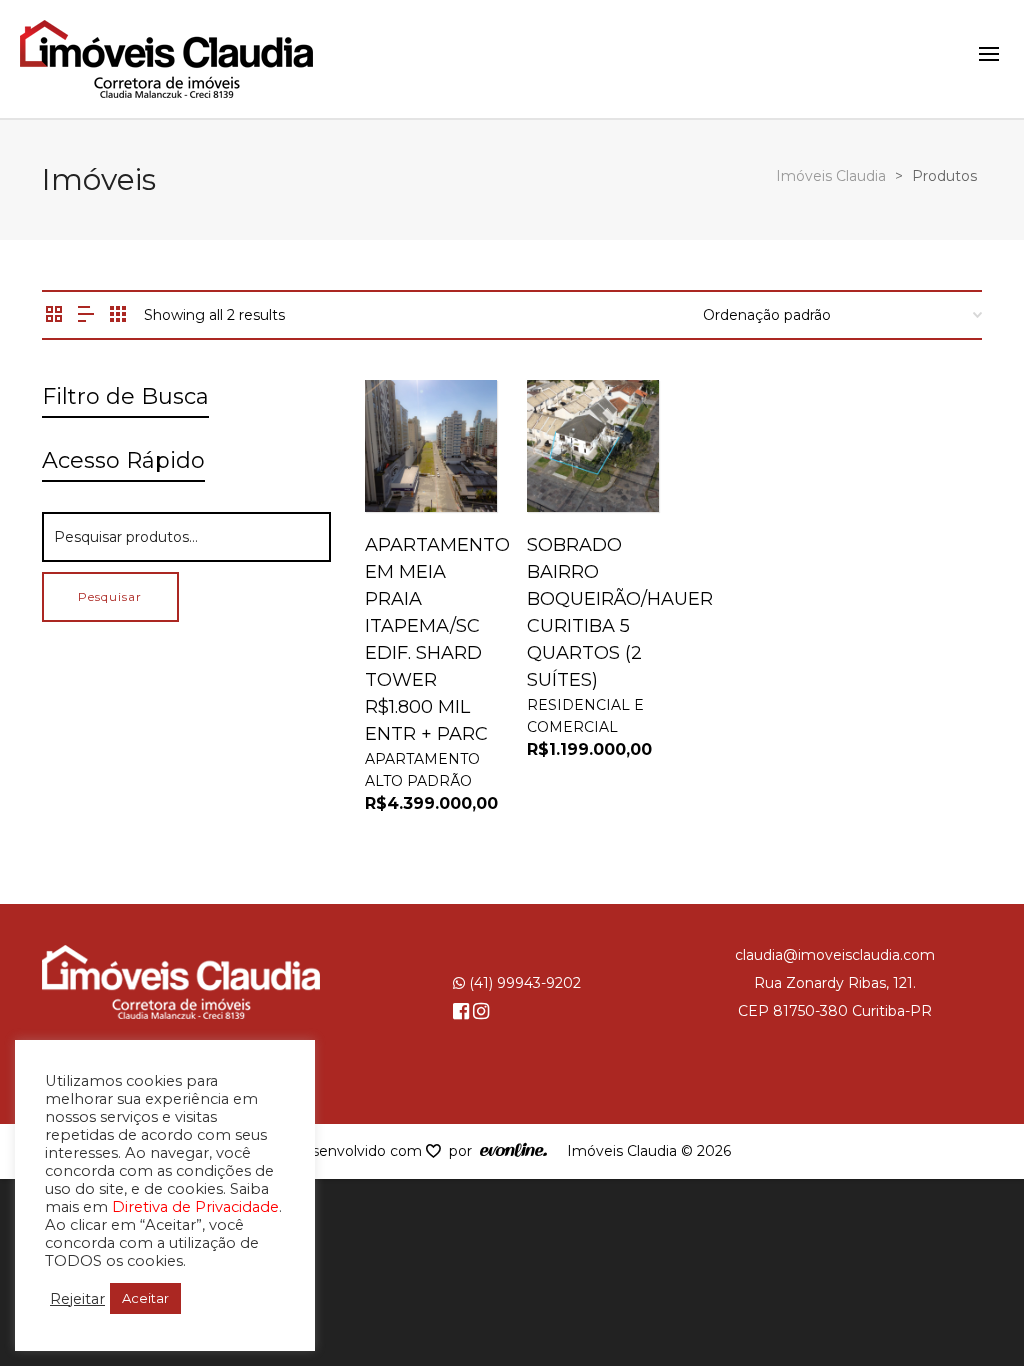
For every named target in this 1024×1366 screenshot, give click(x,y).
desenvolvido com (360, 1151)
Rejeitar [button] (77, 1299)
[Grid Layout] (118, 315)
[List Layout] (86, 315)
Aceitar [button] (145, 1298)
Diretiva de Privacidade (195, 1207)
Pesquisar (110, 596)
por (464, 1151)
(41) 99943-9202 (523, 983)
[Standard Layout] (54, 315)
